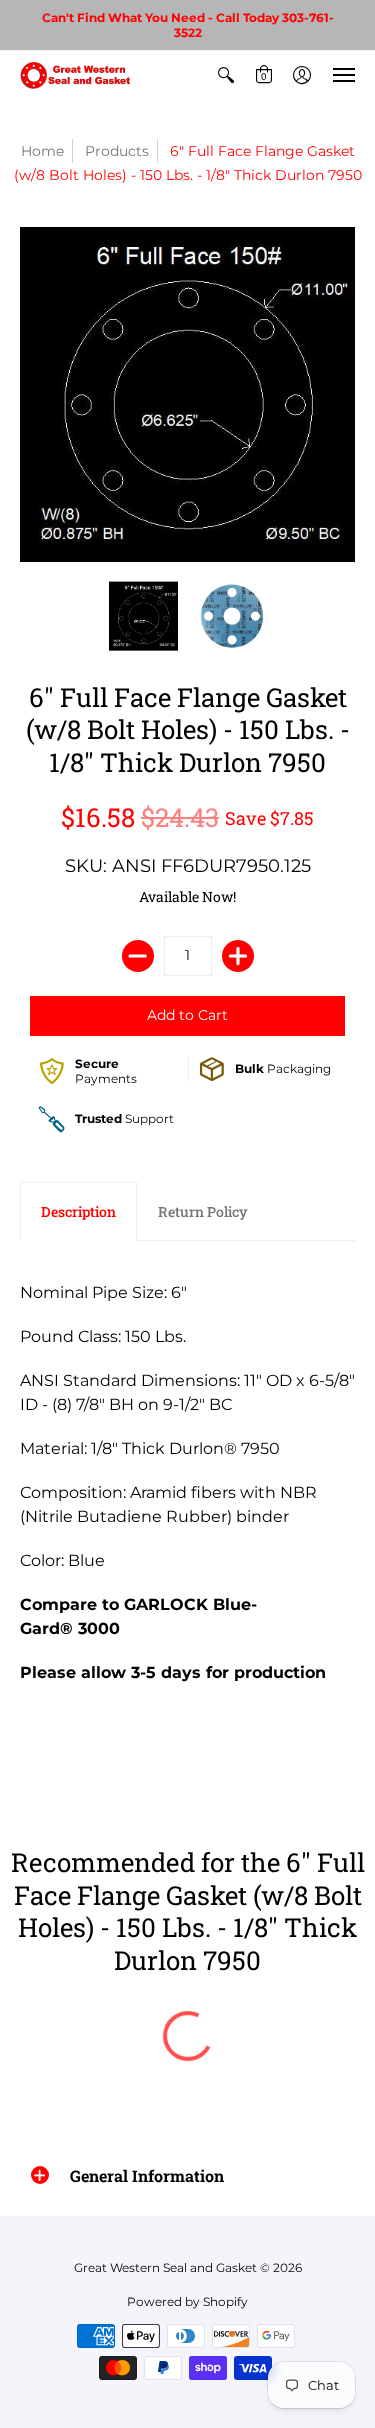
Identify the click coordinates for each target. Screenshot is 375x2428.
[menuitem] (226, 75)
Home (42, 151)
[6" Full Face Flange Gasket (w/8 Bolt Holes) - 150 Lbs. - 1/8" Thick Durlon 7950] (143, 616)
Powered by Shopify (187, 2301)
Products (117, 151)
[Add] (238, 956)
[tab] (78, 1212)
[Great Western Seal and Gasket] (75, 75)
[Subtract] (138, 956)
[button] (226, 75)
